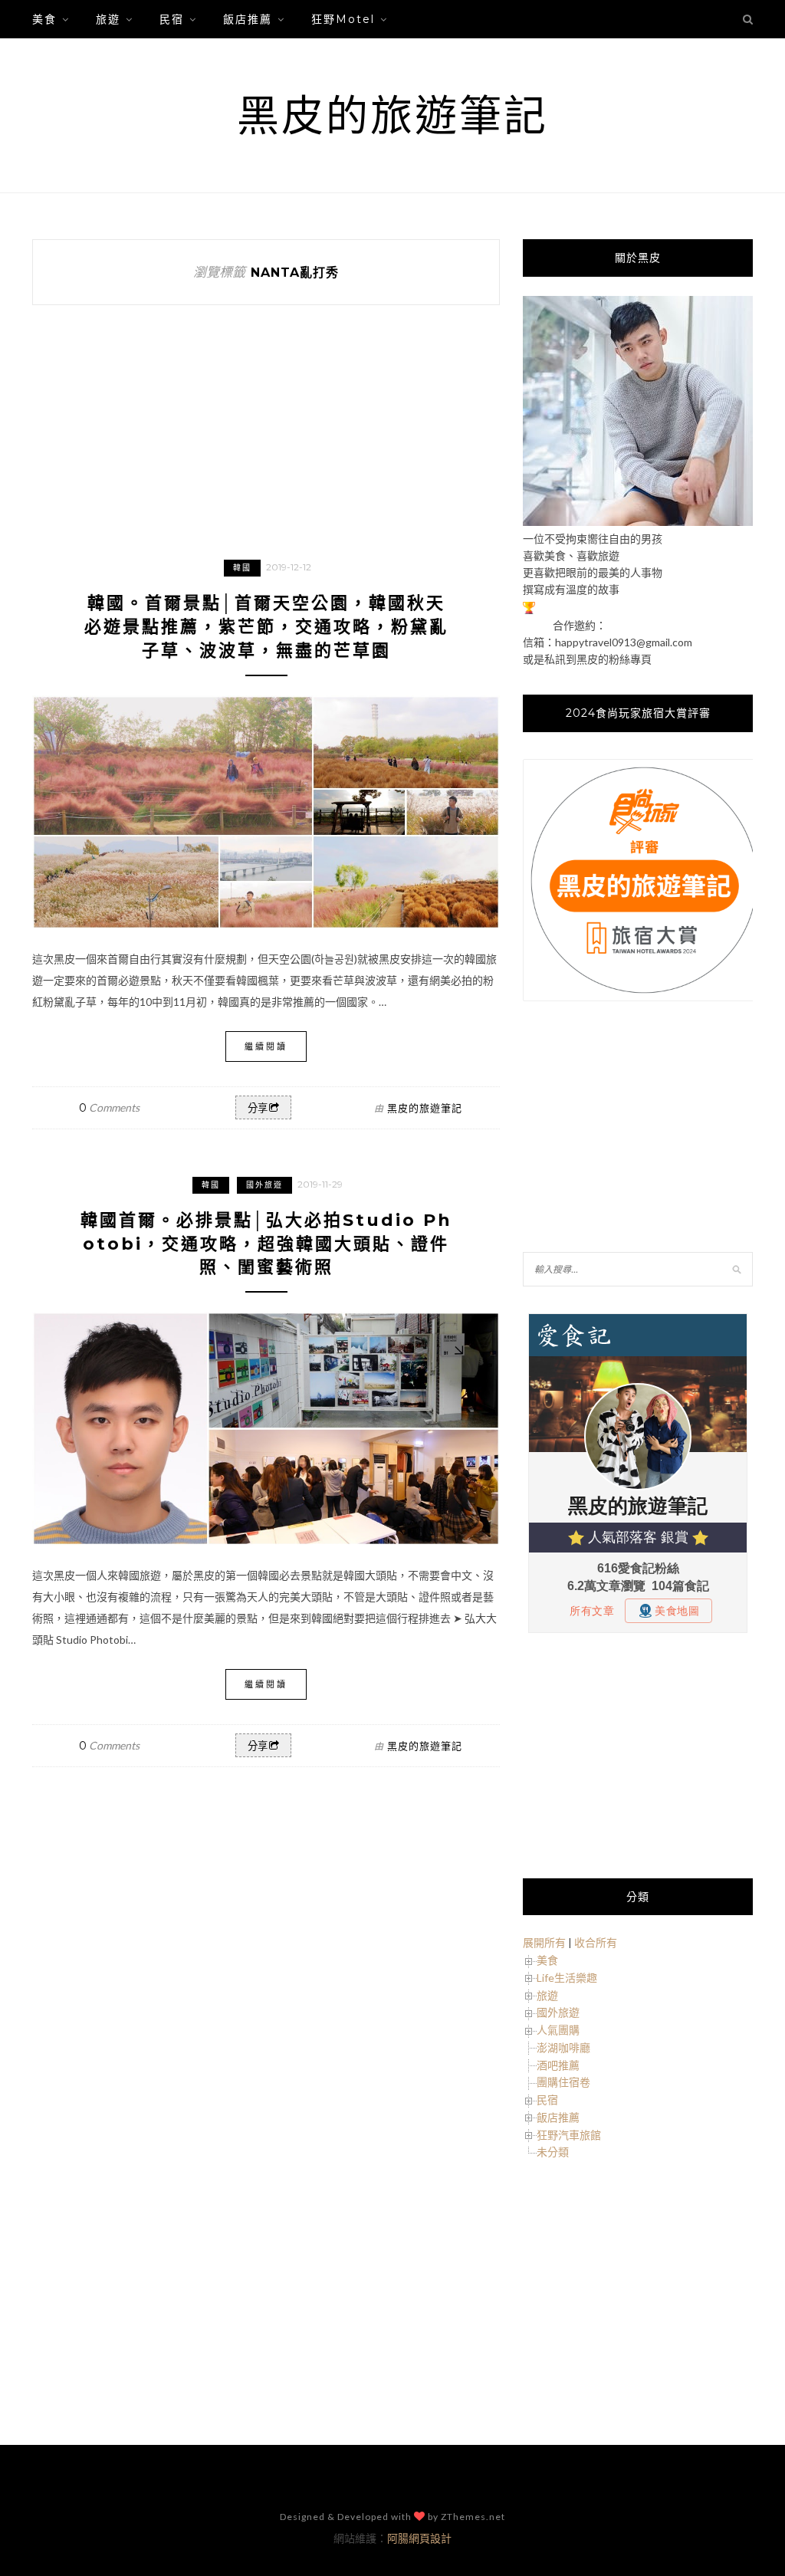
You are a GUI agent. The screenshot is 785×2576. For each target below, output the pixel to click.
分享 (258, 1108)
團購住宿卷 (563, 2082)
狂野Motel (343, 19)
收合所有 (596, 1942)
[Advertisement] (638, 1129)
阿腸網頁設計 (419, 2538)
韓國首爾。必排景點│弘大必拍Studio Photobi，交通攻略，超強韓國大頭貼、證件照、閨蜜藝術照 (266, 1244)
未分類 (553, 2152)
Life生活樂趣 (567, 1978)
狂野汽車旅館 (569, 2135)
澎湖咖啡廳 (563, 2047)
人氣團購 (558, 2030)
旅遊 (108, 19)
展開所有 (544, 1942)
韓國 (242, 568)
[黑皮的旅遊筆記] (638, 522)
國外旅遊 (264, 1185)
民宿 (172, 19)
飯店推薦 (248, 19)
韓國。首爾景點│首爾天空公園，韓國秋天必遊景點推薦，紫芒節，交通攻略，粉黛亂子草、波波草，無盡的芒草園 (266, 627)
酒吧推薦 (558, 2065)
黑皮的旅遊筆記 (392, 115)
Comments (109, 1107)
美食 (44, 19)
